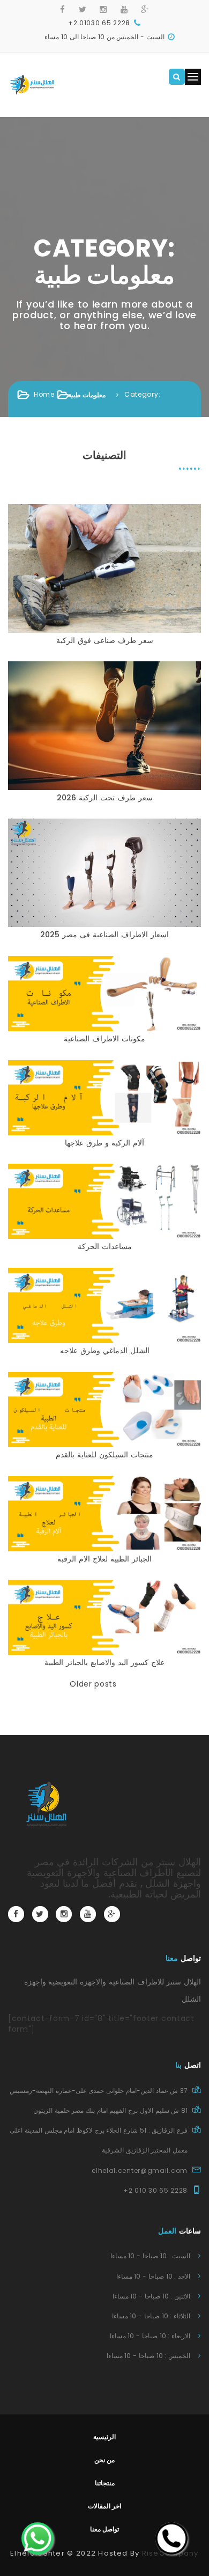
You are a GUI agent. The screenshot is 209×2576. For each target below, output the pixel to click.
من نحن (105, 2460)
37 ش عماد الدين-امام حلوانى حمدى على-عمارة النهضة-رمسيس (99, 2090)
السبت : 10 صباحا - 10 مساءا (150, 2256)
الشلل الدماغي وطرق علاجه (105, 1351)
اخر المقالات (105, 2506)
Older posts (93, 1684)
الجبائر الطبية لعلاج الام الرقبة (104, 1559)
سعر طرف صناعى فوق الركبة (105, 640)
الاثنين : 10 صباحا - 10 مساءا (151, 2296)
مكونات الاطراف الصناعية (104, 1039)
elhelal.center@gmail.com (140, 2170)
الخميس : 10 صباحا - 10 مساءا (148, 2356)
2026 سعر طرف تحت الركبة (105, 798)
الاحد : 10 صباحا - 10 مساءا (153, 2276)
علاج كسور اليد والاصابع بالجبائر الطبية (104, 1662)
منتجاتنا (105, 2483)
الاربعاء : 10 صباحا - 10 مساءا (150, 2336)
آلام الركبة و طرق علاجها (104, 1143)
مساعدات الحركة (105, 1246)
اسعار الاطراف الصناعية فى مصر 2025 (104, 935)
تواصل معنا (105, 2529)
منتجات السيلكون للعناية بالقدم (104, 1455)
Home (44, 394)
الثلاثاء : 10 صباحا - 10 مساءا (151, 2316)
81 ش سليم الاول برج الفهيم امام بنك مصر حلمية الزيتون (110, 2110)
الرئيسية (104, 2437)
